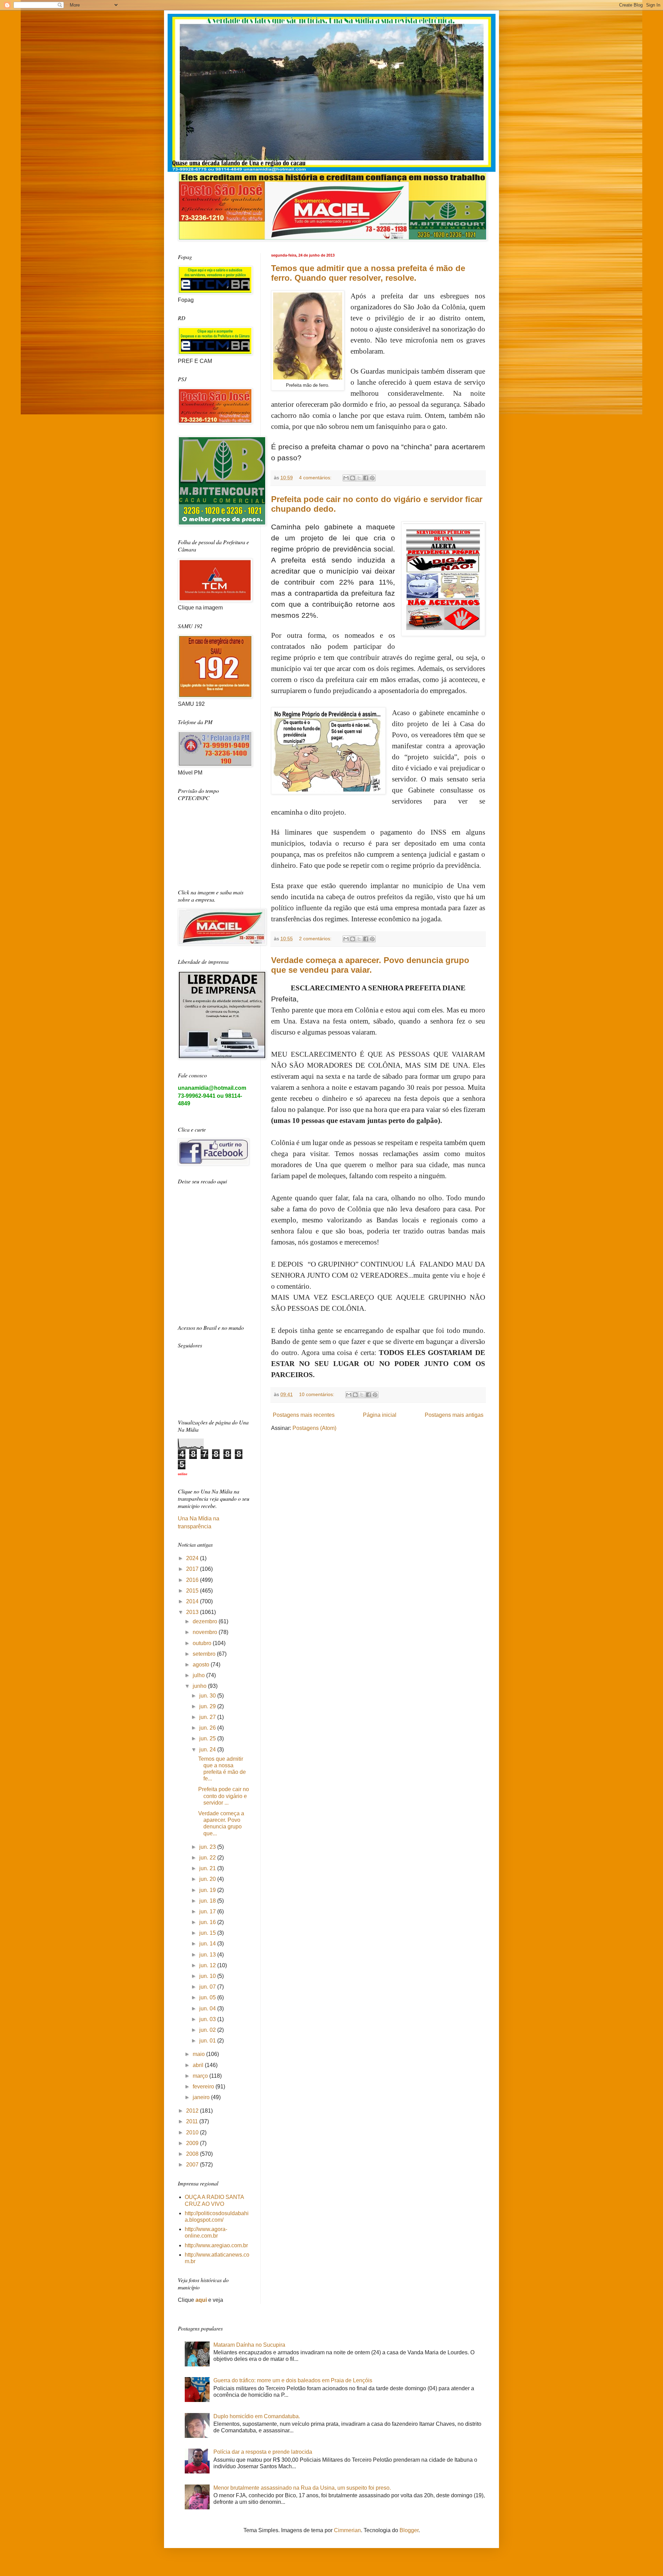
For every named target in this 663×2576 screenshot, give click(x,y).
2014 (193, 1601)
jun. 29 (208, 1706)
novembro (206, 1632)
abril (199, 2065)
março (201, 2076)
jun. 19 (208, 1890)
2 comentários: (316, 939)
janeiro (202, 2097)
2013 (193, 1612)
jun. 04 (208, 2008)
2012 (193, 2111)
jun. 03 (208, 2019)
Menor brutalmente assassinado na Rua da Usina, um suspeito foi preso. (302, 2488)
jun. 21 (208, 1868)
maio (199, 2054)
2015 (193, 1591)
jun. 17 (208, 1911)
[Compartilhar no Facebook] (366, 478)
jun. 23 (208, 1847)
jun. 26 (208, 1728)
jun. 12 (208, 1965)
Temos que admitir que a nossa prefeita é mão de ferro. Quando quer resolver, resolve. (368, 273)
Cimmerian (347, 2530)
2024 (193, 1558)
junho (200, 1686)
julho (199, 1675)
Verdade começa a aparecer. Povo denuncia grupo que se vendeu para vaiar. (370, 965)
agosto (202, 1665)
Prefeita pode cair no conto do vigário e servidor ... (224, 1796)
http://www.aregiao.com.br (216, 2245)
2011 (193, 2121)
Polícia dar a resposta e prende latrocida (263, 2452)
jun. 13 (208, 1955)
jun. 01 (208, 2041)
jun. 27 (208, 1717)
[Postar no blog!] (353, 478)
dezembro (206, 1621)
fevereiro (204, 2087)
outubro (203, 1643)
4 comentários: (316, 478)
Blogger (409, 2530)
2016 (193, 1580)
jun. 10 (208, 1976)
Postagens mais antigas (454, 1415)
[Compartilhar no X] (359, 478)
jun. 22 (208, 1858)
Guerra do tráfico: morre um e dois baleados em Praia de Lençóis (293, 2380)
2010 (193, 2132)
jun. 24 (208, 1750)
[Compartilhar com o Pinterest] (372, 478)
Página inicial (380, 1415)
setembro (205, 1654)
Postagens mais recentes (304, 1415)
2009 (193, 2143)
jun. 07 (208, 1987)
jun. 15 (208, 1933)
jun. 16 (208, 1922)
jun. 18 (208, 1901)
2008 (193, 2154)
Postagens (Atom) (314, 1428)
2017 (193, 1569)
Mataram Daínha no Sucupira (249, 2345)
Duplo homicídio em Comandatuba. (257, 2416)
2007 (193, 2165)
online (182, 1474)
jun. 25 (208, 1738)
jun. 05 (208, 1997)
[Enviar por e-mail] (346, 478)
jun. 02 (208, 2030)
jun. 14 (208, 1944)
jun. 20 (208, 1879)
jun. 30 (208, 1696)
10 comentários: (317, 1394)
